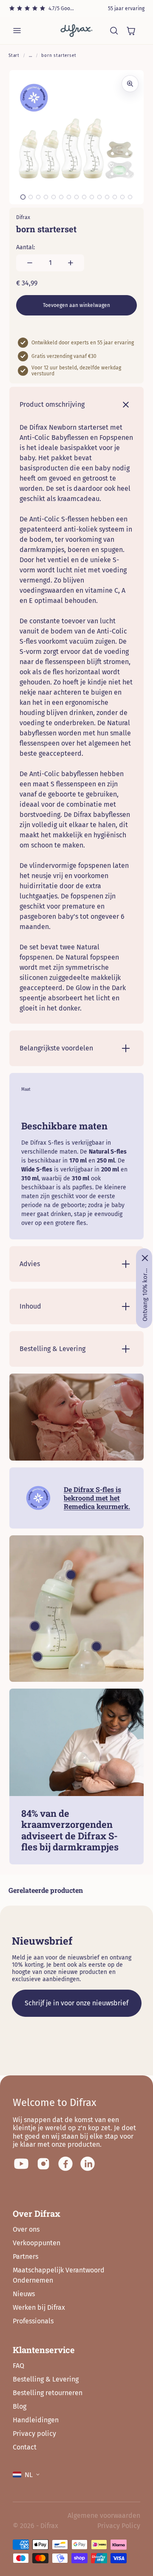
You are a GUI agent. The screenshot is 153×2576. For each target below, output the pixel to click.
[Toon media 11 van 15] (99, 197)
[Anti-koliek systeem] (37, 1657)
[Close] (145, 1258)
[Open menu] (17, 31)
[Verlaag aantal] (30, 263)
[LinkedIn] (88, 2164)
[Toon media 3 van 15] (38, 197)
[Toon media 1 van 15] (23, 197)
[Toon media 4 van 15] (46, 197)
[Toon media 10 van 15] (92, 197)
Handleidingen (36, 2420)
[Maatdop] (96, 1647)
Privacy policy (34, 2434)
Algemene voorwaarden (104, 2515)
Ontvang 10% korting (145, 1295)
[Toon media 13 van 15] (115, 197)
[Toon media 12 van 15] (107, 197)
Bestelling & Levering (46, 2379)
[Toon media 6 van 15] (61, 197)
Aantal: (25, 247)
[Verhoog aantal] (71, 263)
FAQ (18, 2366)
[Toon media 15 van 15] (130, 197)
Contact (25, 2447)
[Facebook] (65, 2164)
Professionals (33, 2321)
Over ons (26, 2229)
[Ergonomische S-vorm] (35, 1626)
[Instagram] (43, 2164)
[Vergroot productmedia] (130, 84)
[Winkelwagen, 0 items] (131, 31)
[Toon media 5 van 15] (54, 197)
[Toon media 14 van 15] (122, 197)
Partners (25, 2256)
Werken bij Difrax (39, 2307)
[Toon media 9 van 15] (84, 197)
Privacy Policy (119, 2526)
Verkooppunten (37, 2243)
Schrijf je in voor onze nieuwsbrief (76, 2003)
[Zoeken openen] (114, 31)
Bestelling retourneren (48, 2393)
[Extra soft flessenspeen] (71, 1575)
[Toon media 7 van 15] (69, 197)
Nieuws (24, 2294)
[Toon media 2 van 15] (31, 197)
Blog (20, 2406)
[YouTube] (21, 2164)
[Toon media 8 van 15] (76, 197)
